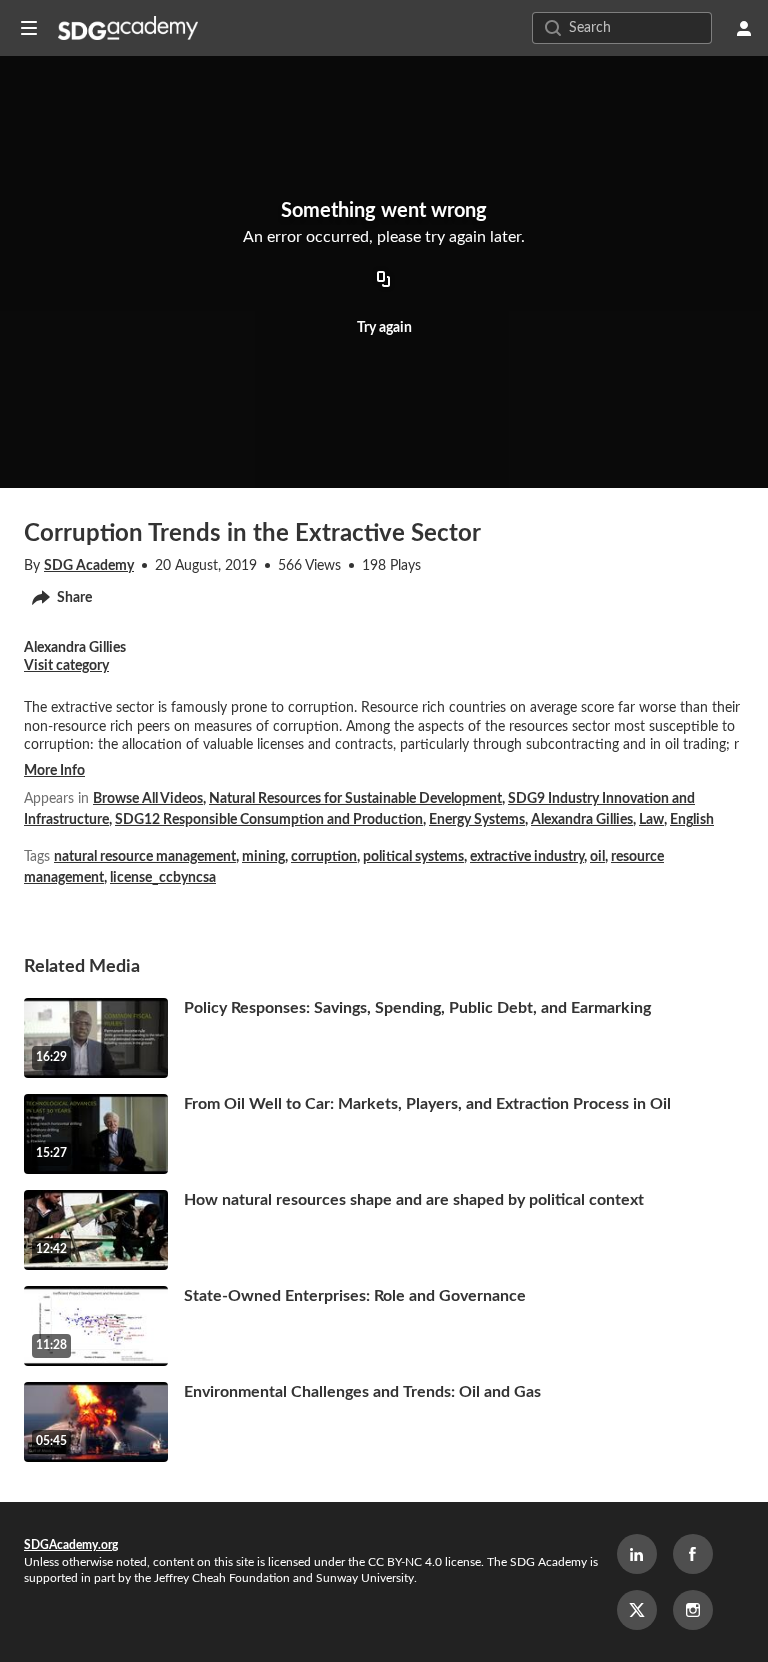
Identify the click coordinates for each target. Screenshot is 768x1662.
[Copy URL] (384, 280)
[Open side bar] (29, 28)
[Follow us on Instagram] (693, 1610)
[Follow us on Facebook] (693, 1554)
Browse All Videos (148, 799)
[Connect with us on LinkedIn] (637, 1554)
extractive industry (527, 857)
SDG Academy (89, 566)
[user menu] (744, 28)
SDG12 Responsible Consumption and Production (269, 820)
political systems (413, 857)
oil (597, 857)
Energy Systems (477, 820)
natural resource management (145, 857)
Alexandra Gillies (582, 820)
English (692, 820)
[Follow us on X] (637, 1610)
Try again (384, 328)
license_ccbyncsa (163, 878)
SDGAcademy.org (71, 1545)
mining (263, 857)
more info (54, 771)
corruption (324, 857)
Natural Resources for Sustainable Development (355, 799)
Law (651, 820)
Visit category (66, 666)
